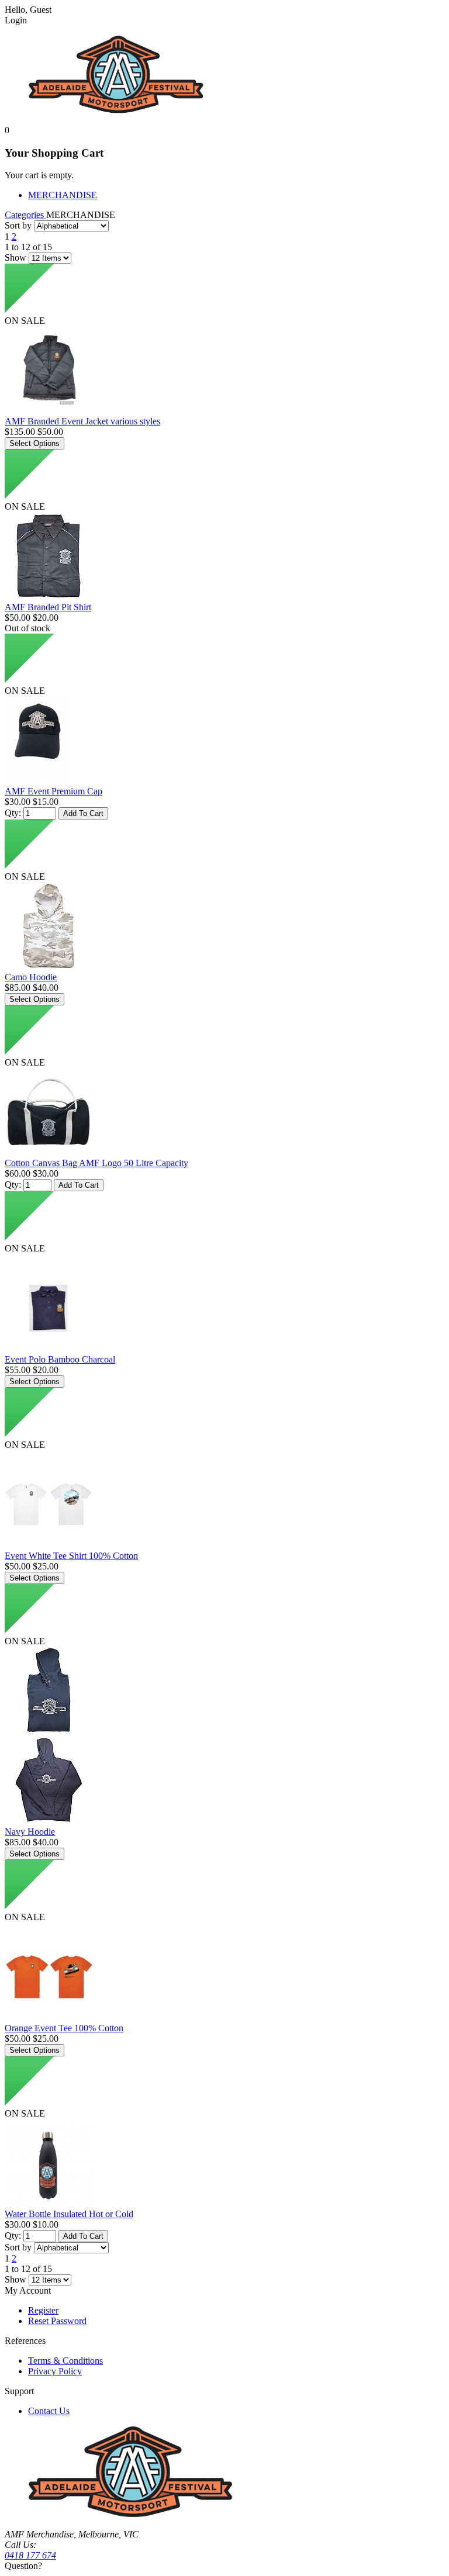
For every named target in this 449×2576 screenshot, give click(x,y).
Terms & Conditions (65, 2361)
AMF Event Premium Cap (53, 791)
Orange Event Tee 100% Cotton (64, 2028)
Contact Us (49, 2411)
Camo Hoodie (31, 977)
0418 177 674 (30, 2555)
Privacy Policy (55, 2371)
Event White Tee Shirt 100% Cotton (71, 1556)
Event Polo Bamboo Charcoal (60, 1359)
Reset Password (57, 2321)
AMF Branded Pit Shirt (48, 607)
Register (43, 2310)
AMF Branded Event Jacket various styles (82, 421)
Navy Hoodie (30, 1832)
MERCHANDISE (63, 195)
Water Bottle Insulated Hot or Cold (69, 2214)
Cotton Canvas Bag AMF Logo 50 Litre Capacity (96, 1163)
